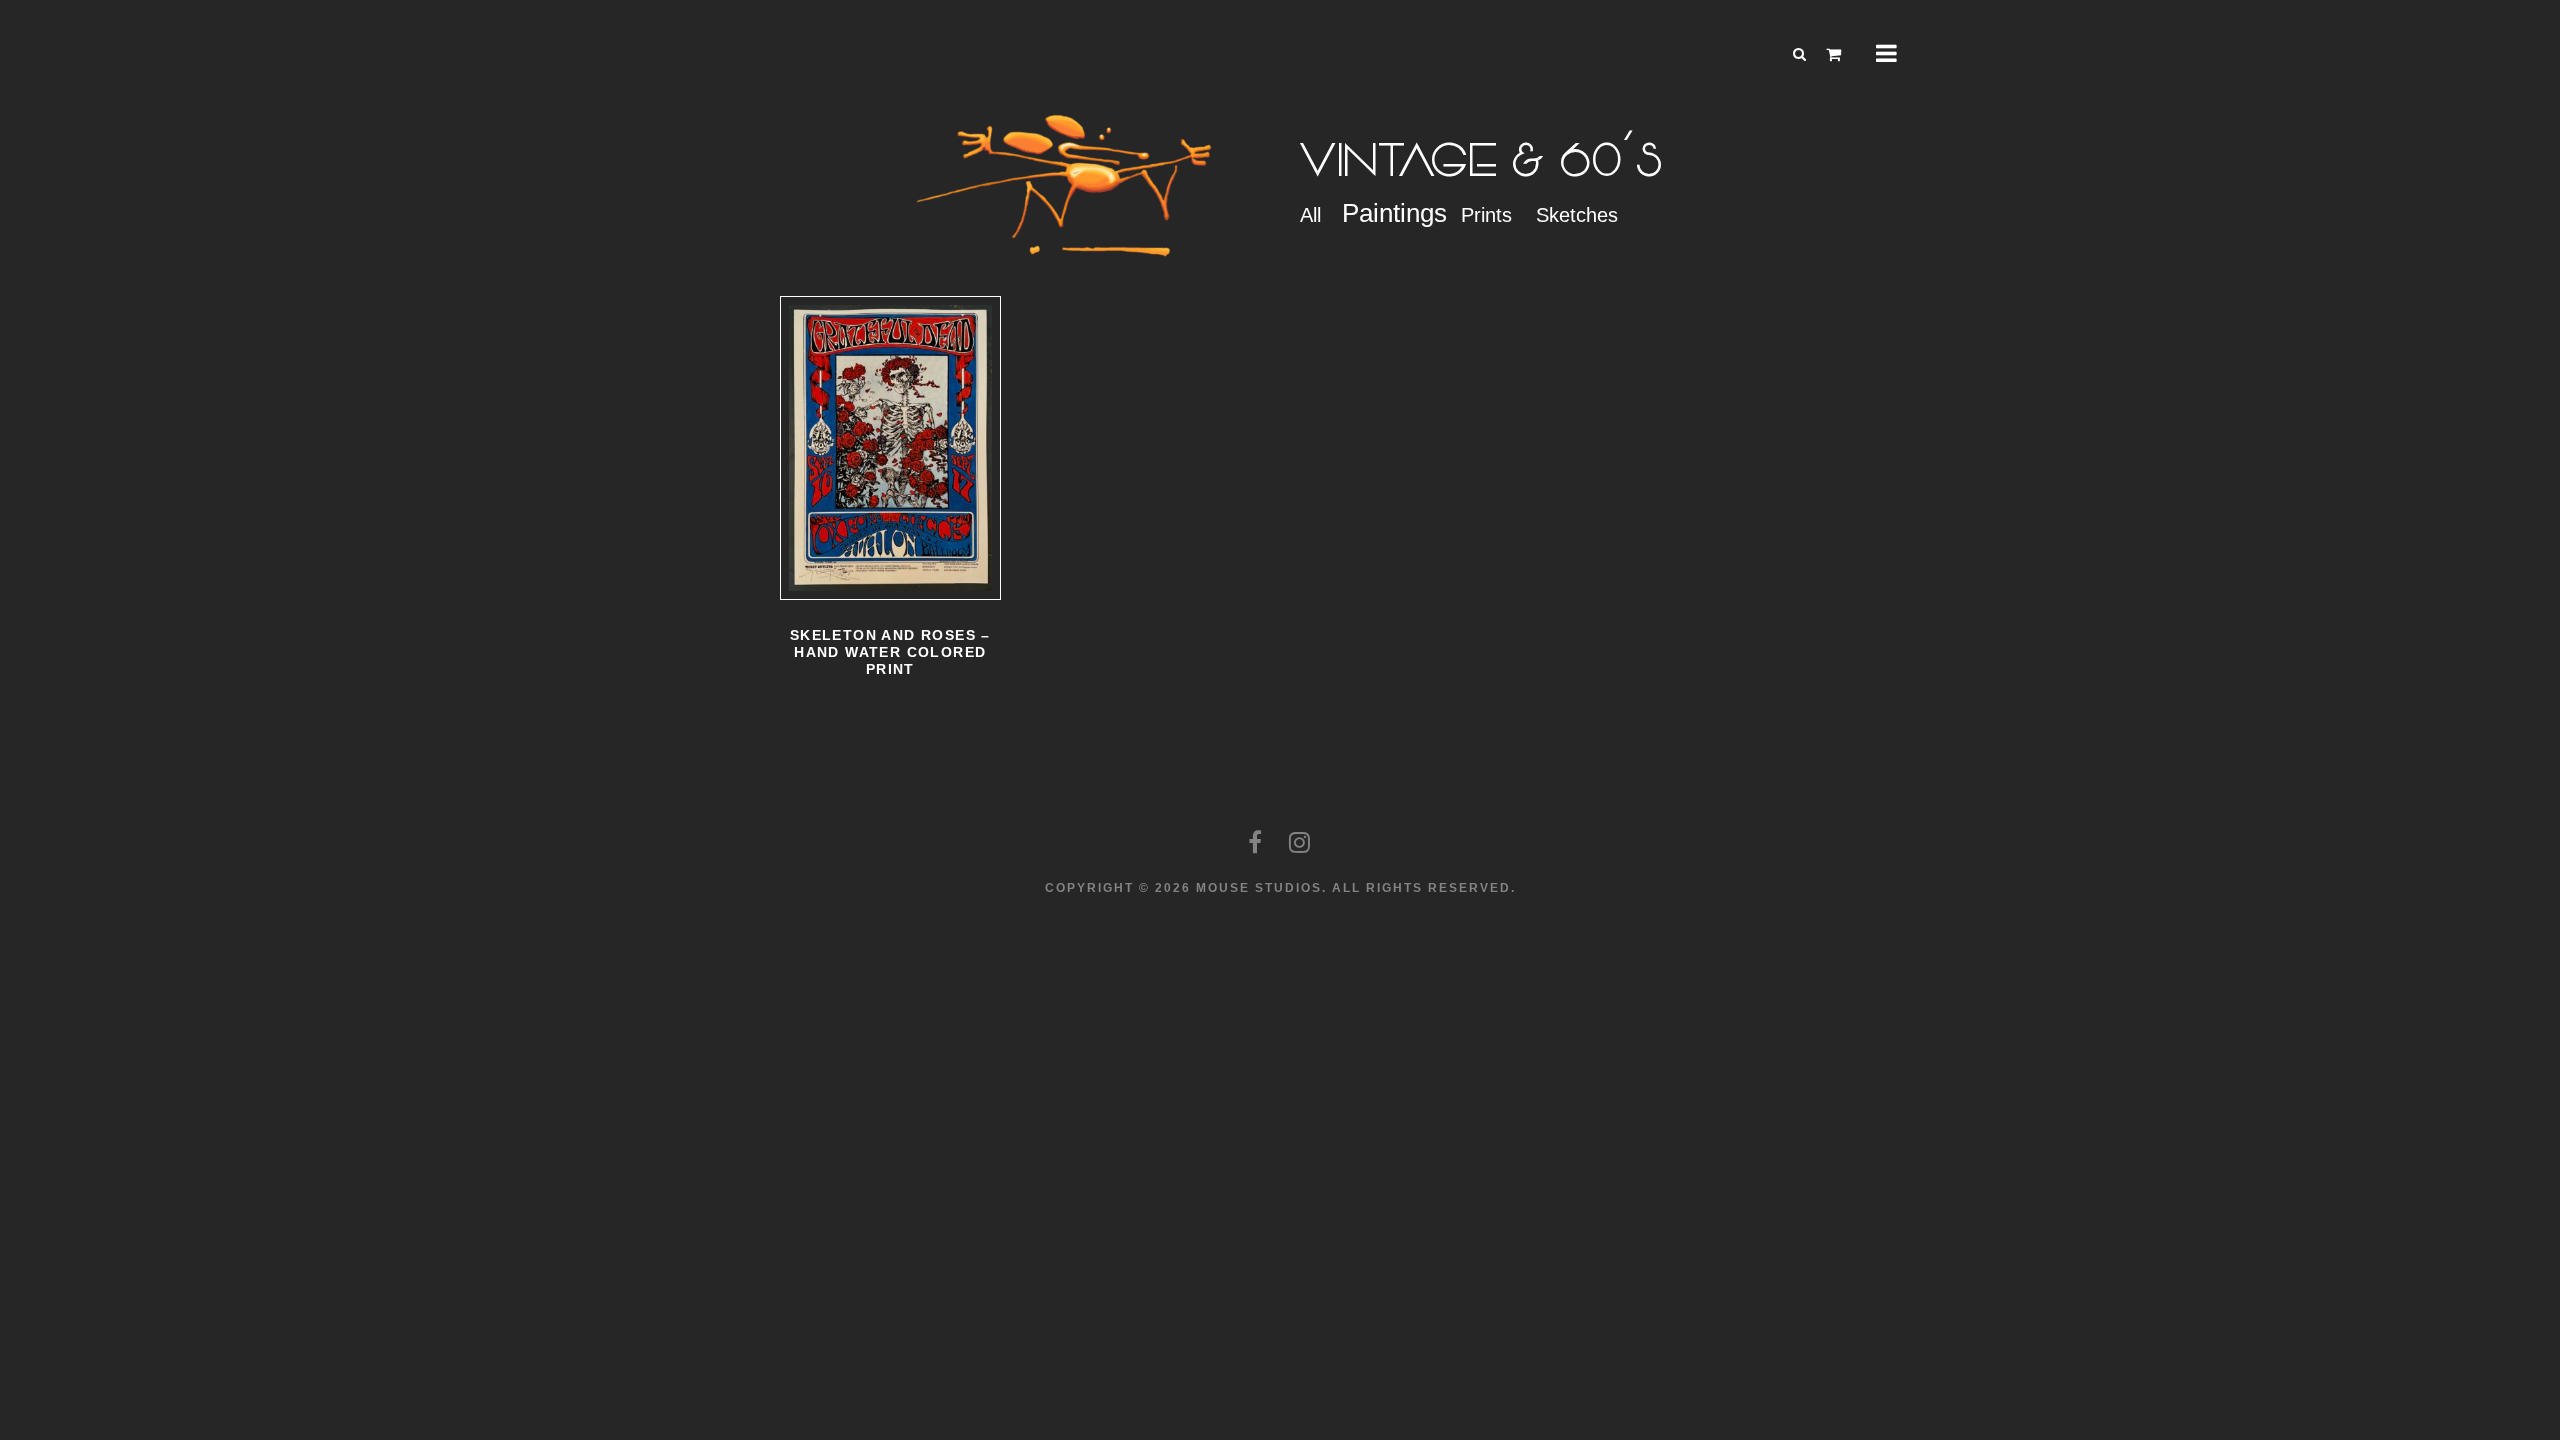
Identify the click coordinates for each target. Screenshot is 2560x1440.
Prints (1486, 215)
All (1310, 215)
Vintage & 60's (1482, 161)
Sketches (1577, 215)
